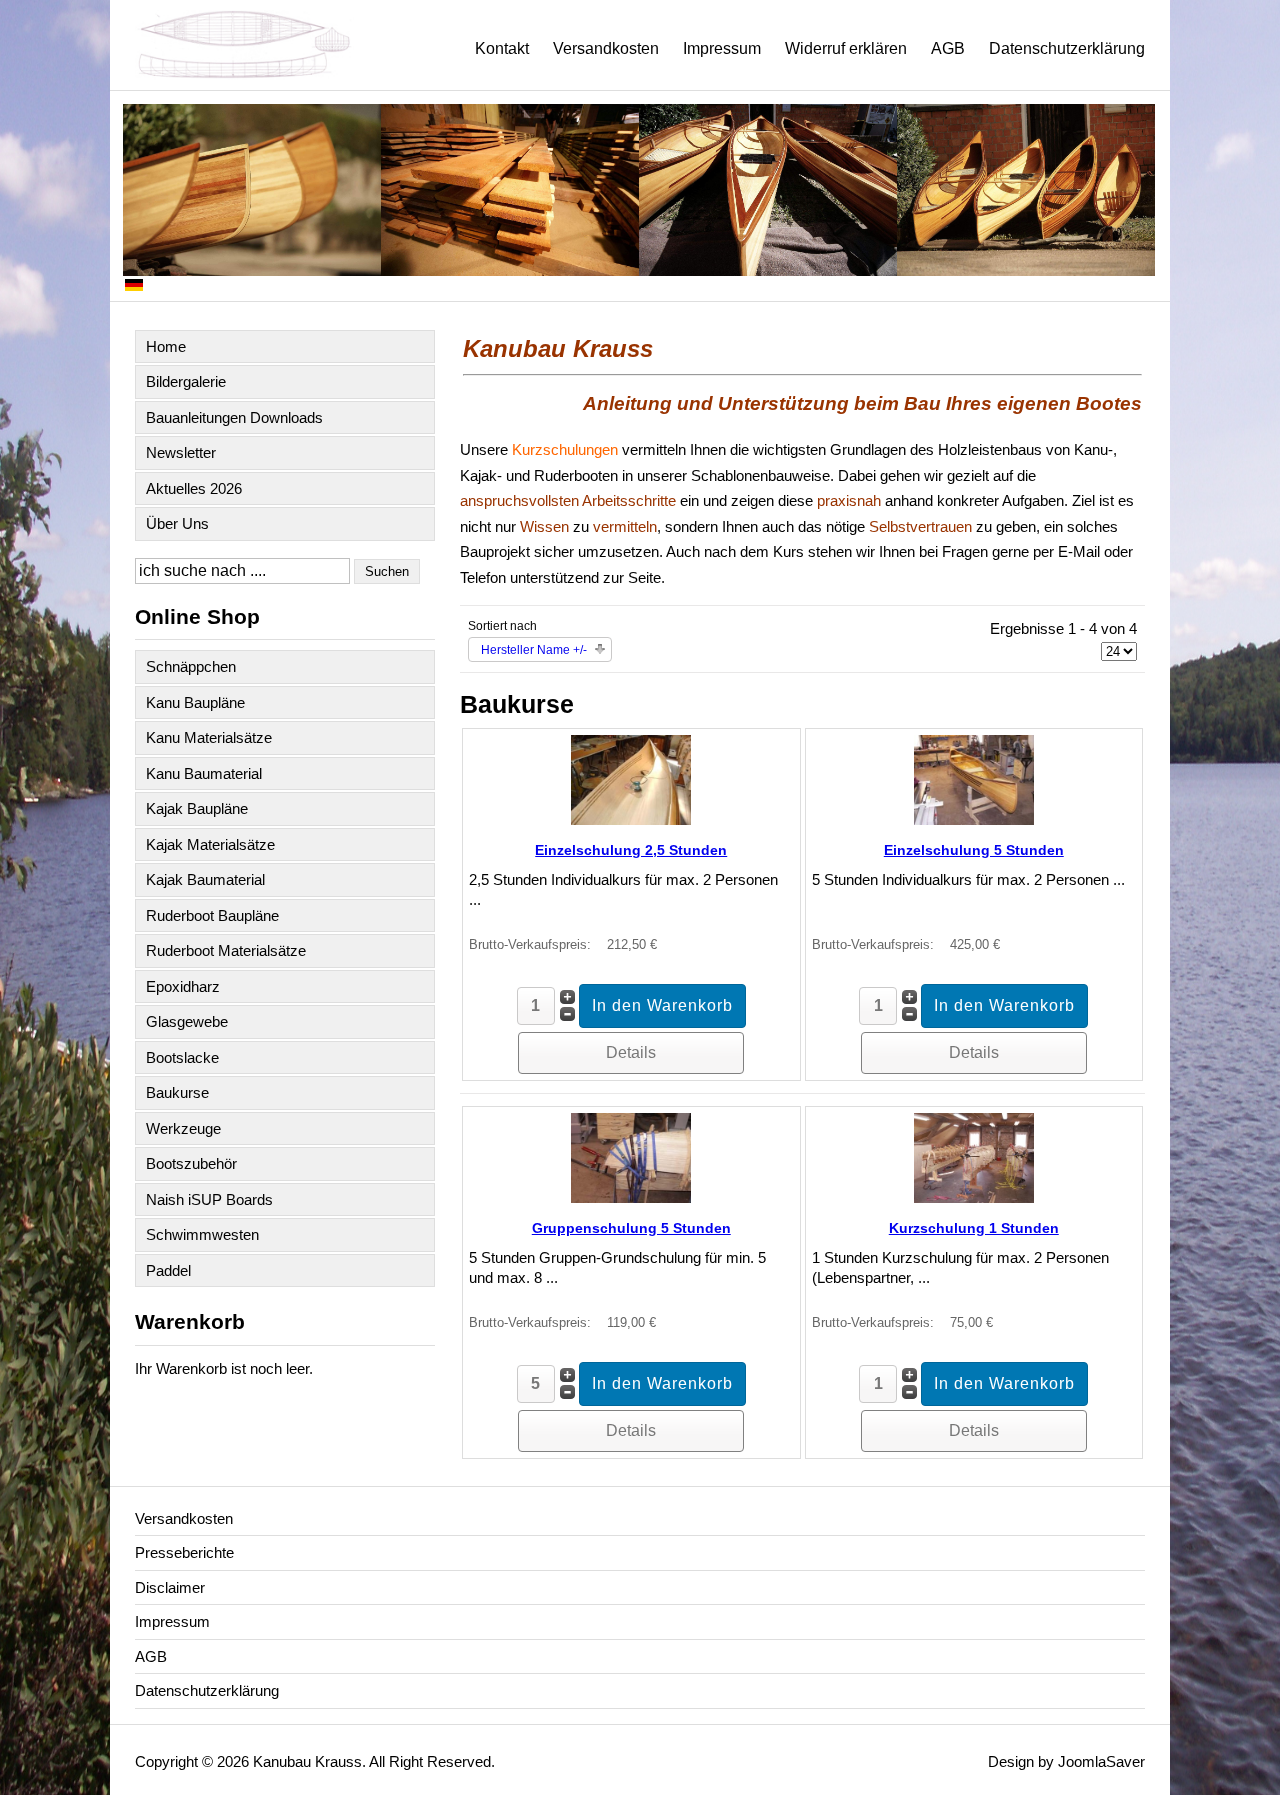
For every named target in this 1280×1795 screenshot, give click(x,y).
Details (631, 1052)
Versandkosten (606, 48)
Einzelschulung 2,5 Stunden (631, 850)
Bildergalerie (186, 381)
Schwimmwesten (202, 1234)
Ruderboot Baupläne (212, 915)
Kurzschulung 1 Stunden (974, 1228)
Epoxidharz (183, 986)
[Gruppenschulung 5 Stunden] (631, 1197)
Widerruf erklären (846, 48)
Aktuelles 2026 (194, 488)
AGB (948, 48)
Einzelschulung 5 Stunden (974, 850)
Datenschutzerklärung (1067, 48)
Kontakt (502, 48)
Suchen (387, 571)
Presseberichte (184, 1552)
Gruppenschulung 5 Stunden (631, 1228)
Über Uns (177, 523)
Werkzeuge (183, 1128)
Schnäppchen (191, 666)
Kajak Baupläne (197, 808)
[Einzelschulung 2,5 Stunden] (631, 819)
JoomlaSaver (1101, 1761)
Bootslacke (182, 1057)
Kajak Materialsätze (210, 844)
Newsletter (181, 452)
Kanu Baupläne (195, 702)
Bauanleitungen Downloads (234, 417)
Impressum (722, 48)
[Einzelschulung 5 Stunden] (974, 819)
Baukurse (177, 1092)
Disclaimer (170, 1587)
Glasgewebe (187, 1021)
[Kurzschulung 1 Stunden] (974, 1197)
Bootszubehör (191, 1163)
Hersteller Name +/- (534, 650)
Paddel (168, 1270)
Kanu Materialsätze (209, 737)
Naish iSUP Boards (209, 1199)
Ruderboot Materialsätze (226, 950)
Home (166, 346)
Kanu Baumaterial (204, 773)
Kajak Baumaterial (205, 879)
